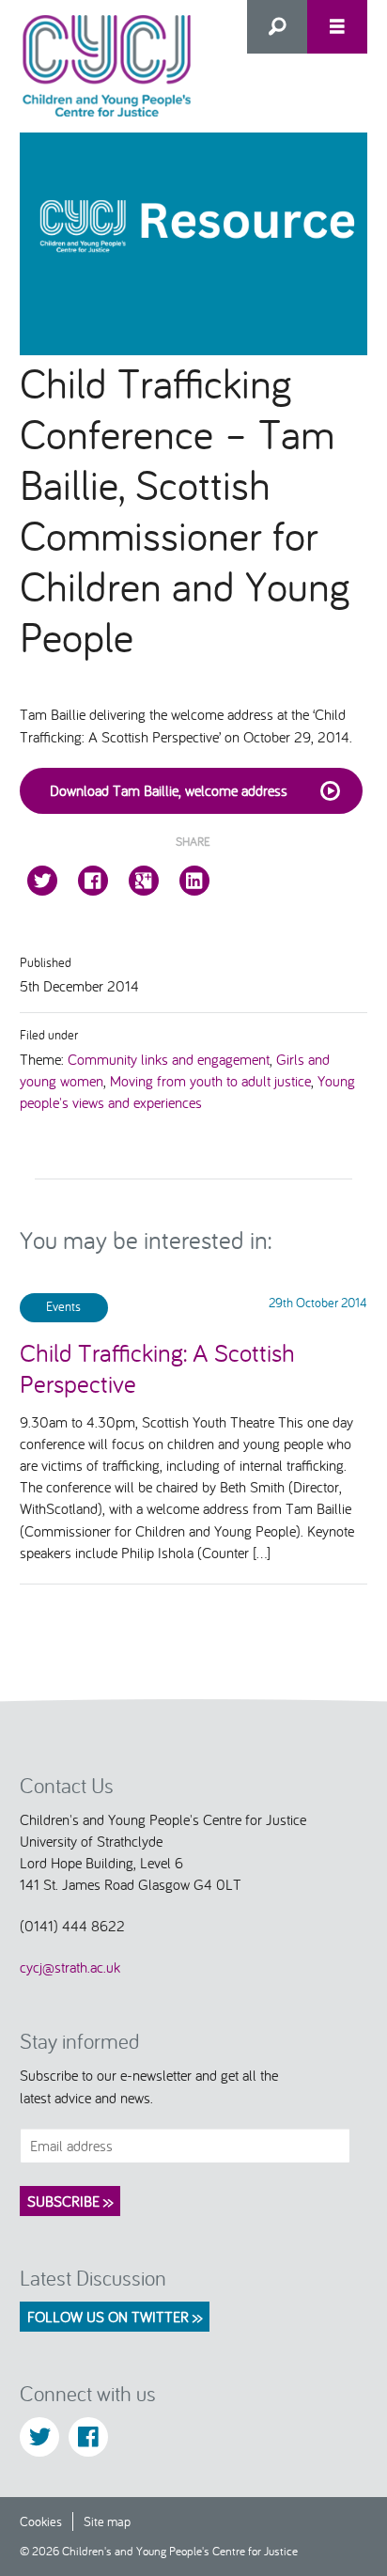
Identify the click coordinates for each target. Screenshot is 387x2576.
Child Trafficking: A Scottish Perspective (157, 1367)
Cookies (41, 2521)
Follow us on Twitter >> (115, 2317)
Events (63, 1306)
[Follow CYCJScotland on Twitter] (39, 2437)
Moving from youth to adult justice (210, 1081)
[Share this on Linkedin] (194, 881)
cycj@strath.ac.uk (70, 1967)
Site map (107, 2521)
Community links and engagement (169, 1059)
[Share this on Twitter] (42, 881)
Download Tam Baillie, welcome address (169, 790)
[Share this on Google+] (144, 881)
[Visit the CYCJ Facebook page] (88, 2437)
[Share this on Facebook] (93, 881)
